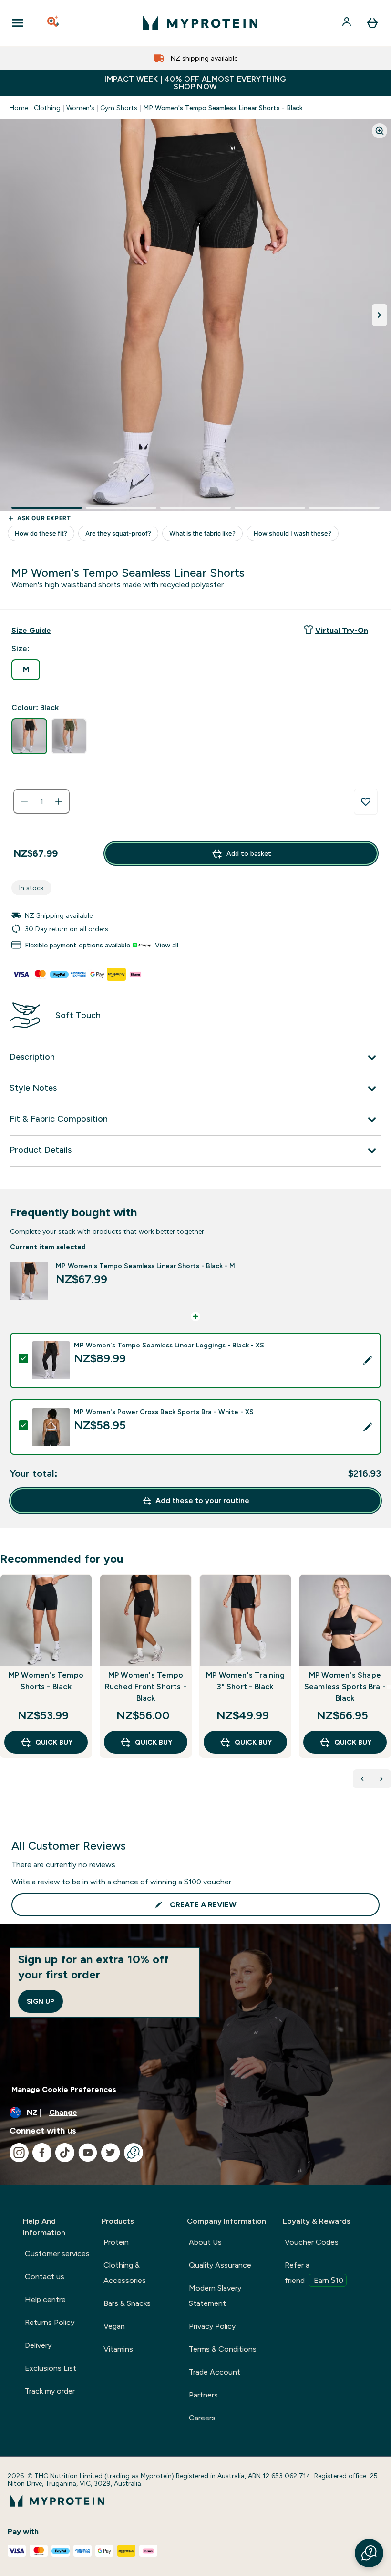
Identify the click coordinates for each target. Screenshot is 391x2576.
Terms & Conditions (223, 2349)
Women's (80, 108)
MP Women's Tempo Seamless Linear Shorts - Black (223, 108)
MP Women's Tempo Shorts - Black (46, 1681)
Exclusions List (51, 2368)
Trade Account (215, 2372)
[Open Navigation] (18, 23)
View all (167, 945)
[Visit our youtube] (88, 2153)
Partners (203, 2395)
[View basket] (372, 23)
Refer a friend (314, 2273)
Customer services (57, 2254)
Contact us (45, 2276)
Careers (202, 2418)
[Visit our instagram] (19, 2153)
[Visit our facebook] (42, 2153)
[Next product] (381, 1779)
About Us (205, 2242)
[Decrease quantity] (24, 801)
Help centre (45, 2299)
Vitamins (118, 2349)
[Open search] (54, 23)
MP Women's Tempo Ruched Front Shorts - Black (146, 1687)
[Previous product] (362, 1779)
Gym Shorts (119, 108)
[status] (41, 801)
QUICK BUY (54, 1742)
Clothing (47, 108)
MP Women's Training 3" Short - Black (245, 1681)
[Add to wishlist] (366, 802)
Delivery (38, 2345)
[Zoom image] (380, 131)
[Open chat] (134, 2153)
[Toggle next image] (380, 315)
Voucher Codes (312, 2242)
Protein (116, 2242)
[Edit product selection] (368, 1360)
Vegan (114, 2326)
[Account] (348, 23)
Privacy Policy (212, 2326)
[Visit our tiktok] (65, 2153)
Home (19, 108)
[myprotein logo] (200, 23)
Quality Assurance (220, 2265)
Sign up (41, 2001)
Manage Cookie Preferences (64, 2089)
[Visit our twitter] (111, 2153)
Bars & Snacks (127, 2303)
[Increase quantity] (59, 801)
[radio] (26, 670)
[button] (369, 2553)
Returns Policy (50, 2322)
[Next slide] (389, 1687)
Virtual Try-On (342, 630)
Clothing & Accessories (125, 2273)
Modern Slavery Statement (215, 2296)
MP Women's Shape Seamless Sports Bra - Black (345, 1687)
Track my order (50, 2391)
